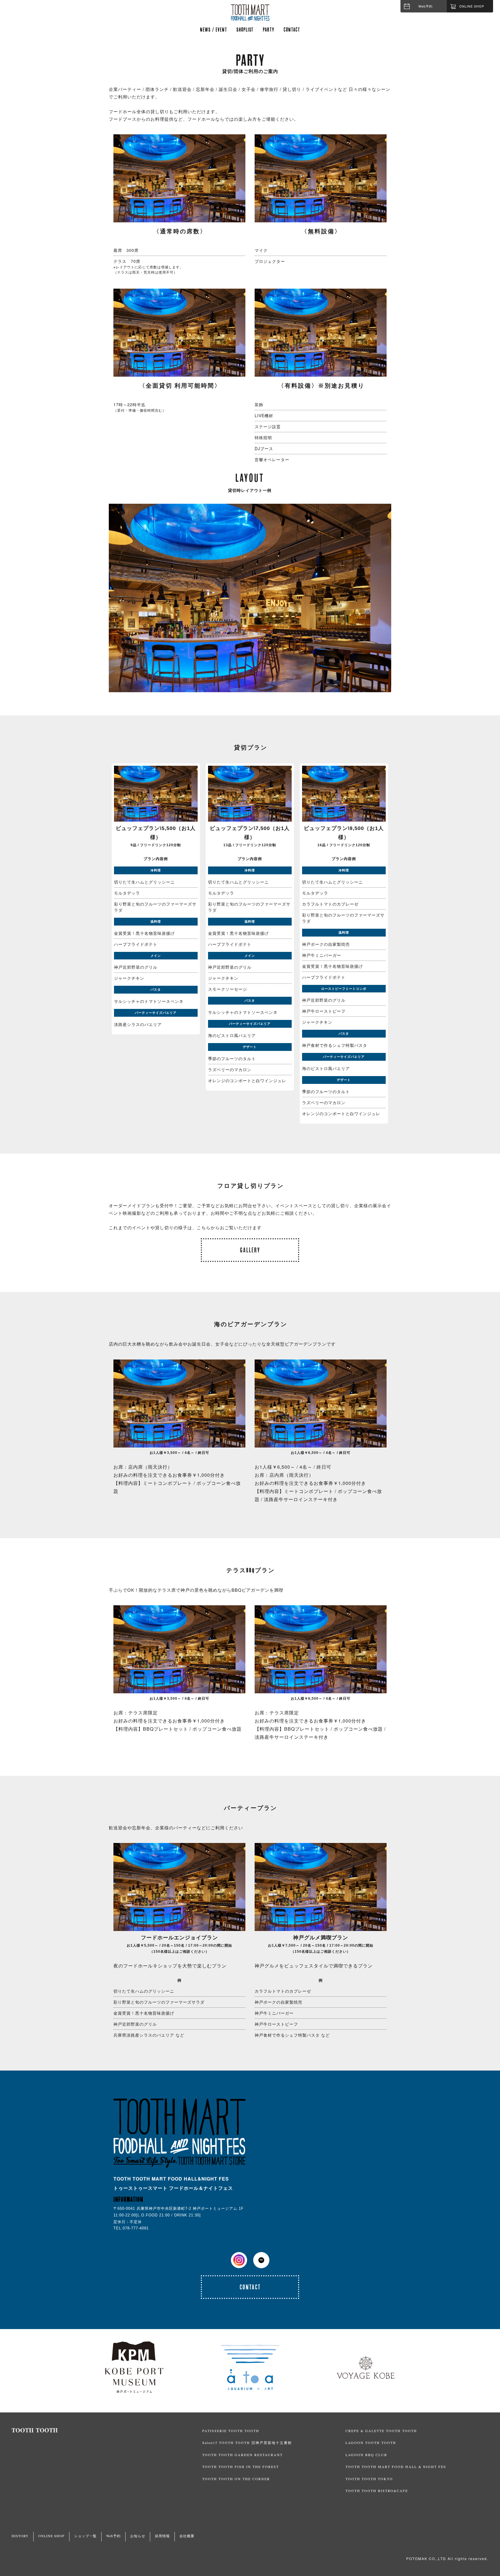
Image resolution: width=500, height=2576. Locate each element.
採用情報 (162, 2536)
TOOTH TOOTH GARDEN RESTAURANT (242, 2455)
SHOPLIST (245, 29)
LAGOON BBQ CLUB (366, 2455)
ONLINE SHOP (51, 2536)
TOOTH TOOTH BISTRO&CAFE (377, 2491)
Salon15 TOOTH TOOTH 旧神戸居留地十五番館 (247, 2443)
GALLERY (250, 1250)
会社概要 (187, 2536)
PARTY (269, 29)
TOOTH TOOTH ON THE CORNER (236, 2479)
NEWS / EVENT (214, 29)
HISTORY (20, 2536)
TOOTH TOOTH (107, 2430)
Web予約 (425, 6)
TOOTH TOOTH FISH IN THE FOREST (241, 2467)
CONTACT (292, 29)
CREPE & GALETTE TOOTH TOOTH (381, 2431)
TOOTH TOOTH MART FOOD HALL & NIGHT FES (396, 2467)
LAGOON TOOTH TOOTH (371, 2443)
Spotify (261, 2260)
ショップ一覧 (85, 2536)
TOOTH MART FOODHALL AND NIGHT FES (250, 12)
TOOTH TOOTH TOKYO (369, 2479)
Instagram (239, 2260)
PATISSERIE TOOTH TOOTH (231, 2431)
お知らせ (138, 2536)
